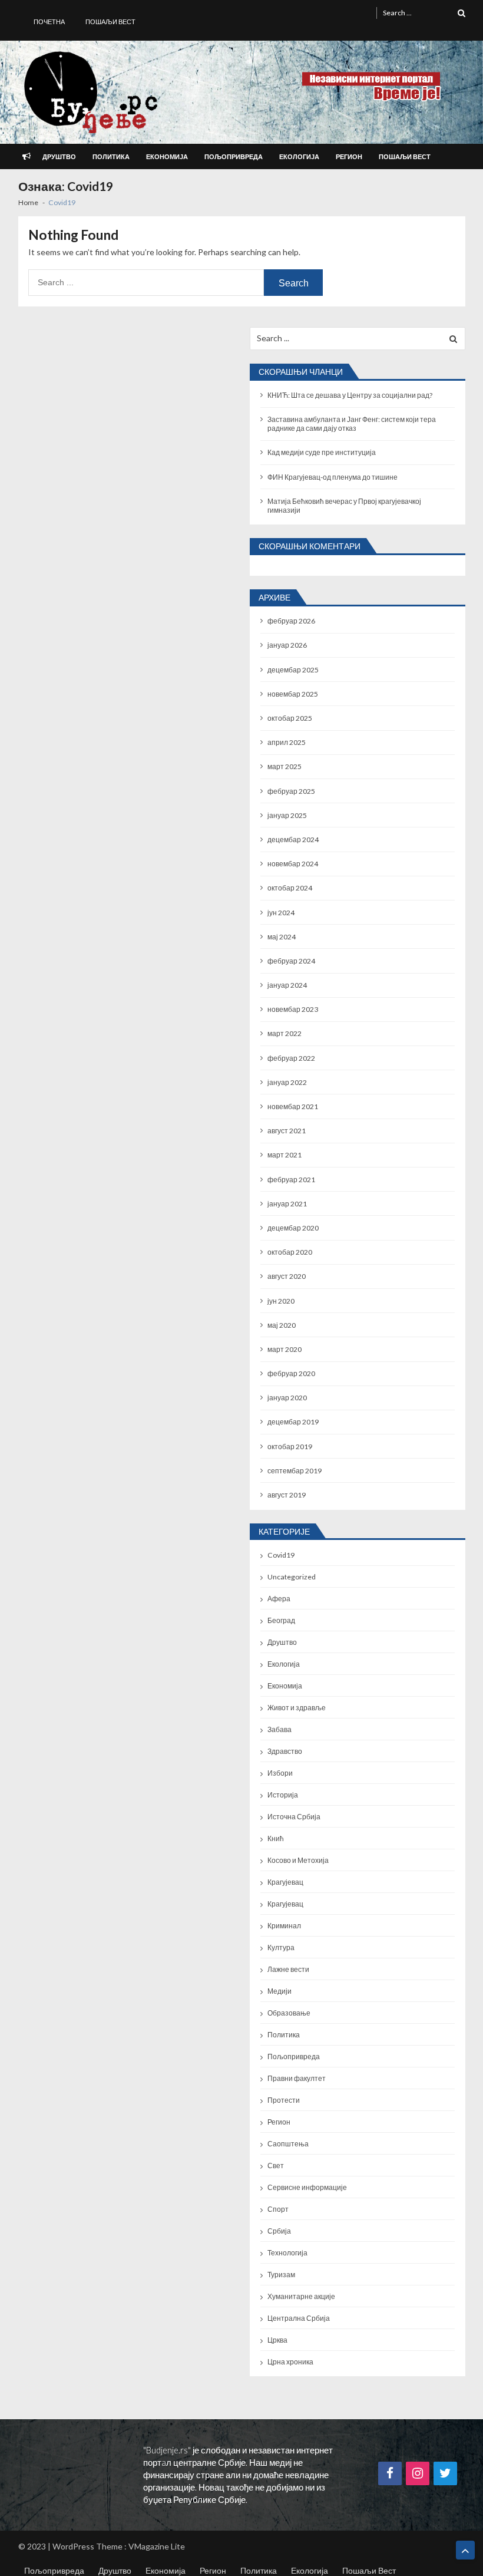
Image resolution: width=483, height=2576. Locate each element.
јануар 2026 (287, 645)
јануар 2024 (287, 985)
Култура (281, 1947)
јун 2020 (281, 1301)
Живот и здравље (297, 1708)
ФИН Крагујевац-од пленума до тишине (333, 477)
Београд (281, 1620)
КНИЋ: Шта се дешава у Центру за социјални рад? (350, 395)
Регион (349, 156)
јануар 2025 (287, 815)
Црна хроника (290, 2362)
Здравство (285, 1751)
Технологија (287, 2253)
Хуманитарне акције (301, 2296)
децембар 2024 (293, 840)
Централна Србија (299, 2318)
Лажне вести (288, 1969)
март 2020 (284, 1349)
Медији (279, 1991)
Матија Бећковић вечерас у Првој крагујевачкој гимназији (344, 506)
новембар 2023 (293, 1009)
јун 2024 (281, 913)
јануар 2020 (287, 1398)
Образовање (289, 2013)
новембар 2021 (293, 1106)
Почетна (49, 22)
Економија (167, 156)
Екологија (299, 156)
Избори (280, 1773)
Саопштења (288, 2144)
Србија (279, 2231)
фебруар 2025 (291, 791)
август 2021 (287, 1131)
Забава (279, 1729)
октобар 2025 (290, 718)
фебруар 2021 (291, 1180)
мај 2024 (282, 937)
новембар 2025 (293, 694)
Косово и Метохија (298, 1860)
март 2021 (284, 1155)
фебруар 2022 (291, 1058)
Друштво (59, 156)
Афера (279, 1599)
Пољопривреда (234, 156)
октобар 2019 (290, 1447)
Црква (277, 2340)
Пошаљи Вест (110, 22)
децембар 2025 (293, 670)
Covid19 (281, 1555)
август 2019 (287, 1495)
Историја (283, 1795)
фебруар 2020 (291, 1373)
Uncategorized (292, 1577)
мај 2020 (282, 1325)
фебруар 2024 (291, 961)
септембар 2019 (295, 1471)
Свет (276, 2166)
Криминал (284, 1926)
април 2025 (287, 742)
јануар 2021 (287, 1204)
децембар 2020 (293, 1228)
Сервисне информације (307, 2187)
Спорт (278, 2209)
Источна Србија (294, 1817)
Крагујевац (285, 1882)
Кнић (276, 1838)
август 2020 (287, 1276)
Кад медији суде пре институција (322, 452)
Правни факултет (297, 2078)
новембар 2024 (293, 864)
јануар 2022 (287, 1082)
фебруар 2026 (291, 621)
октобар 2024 (290, 888)
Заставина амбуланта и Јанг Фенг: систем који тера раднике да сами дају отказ (352, 424)
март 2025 (284, 766)
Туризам (281, 2275)
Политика (111, 156)
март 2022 (284, 1033)
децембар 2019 (293, 1422)
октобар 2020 (290, 1252)
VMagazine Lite (157, 2546)
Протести (284, 2100)
